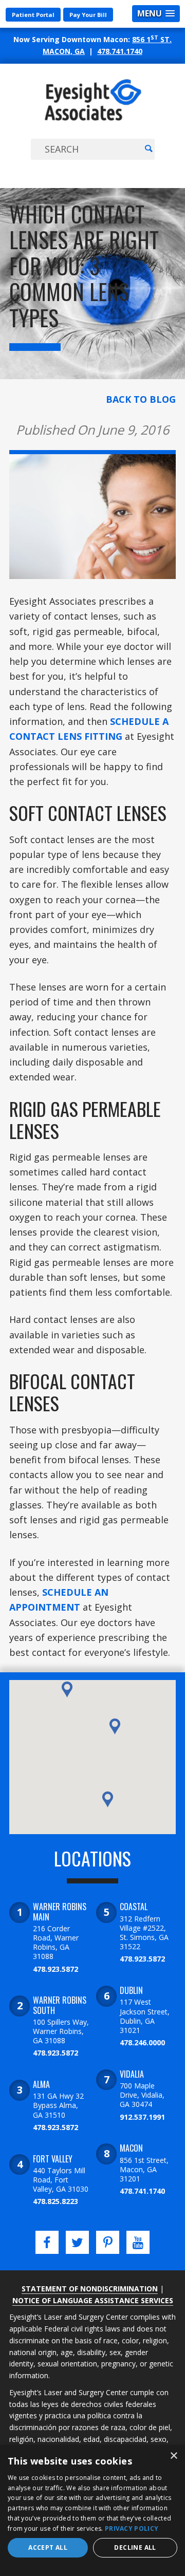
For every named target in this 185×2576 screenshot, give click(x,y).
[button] (108, 1799)
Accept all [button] (48, 2547)
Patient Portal (33, 15)
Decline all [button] (135, 2547)
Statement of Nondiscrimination (90, 2289)
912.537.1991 (142, 2117)
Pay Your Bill (88, 15)
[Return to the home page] (93, 120)
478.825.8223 (55, 2201)
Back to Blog (141, 399)
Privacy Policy (132, 2528)
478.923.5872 (55, 1969)
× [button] (173, 2456)
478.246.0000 (142, 2042)
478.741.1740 (120, 51)
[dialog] (92, 2510)
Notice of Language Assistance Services (93, 2300)
